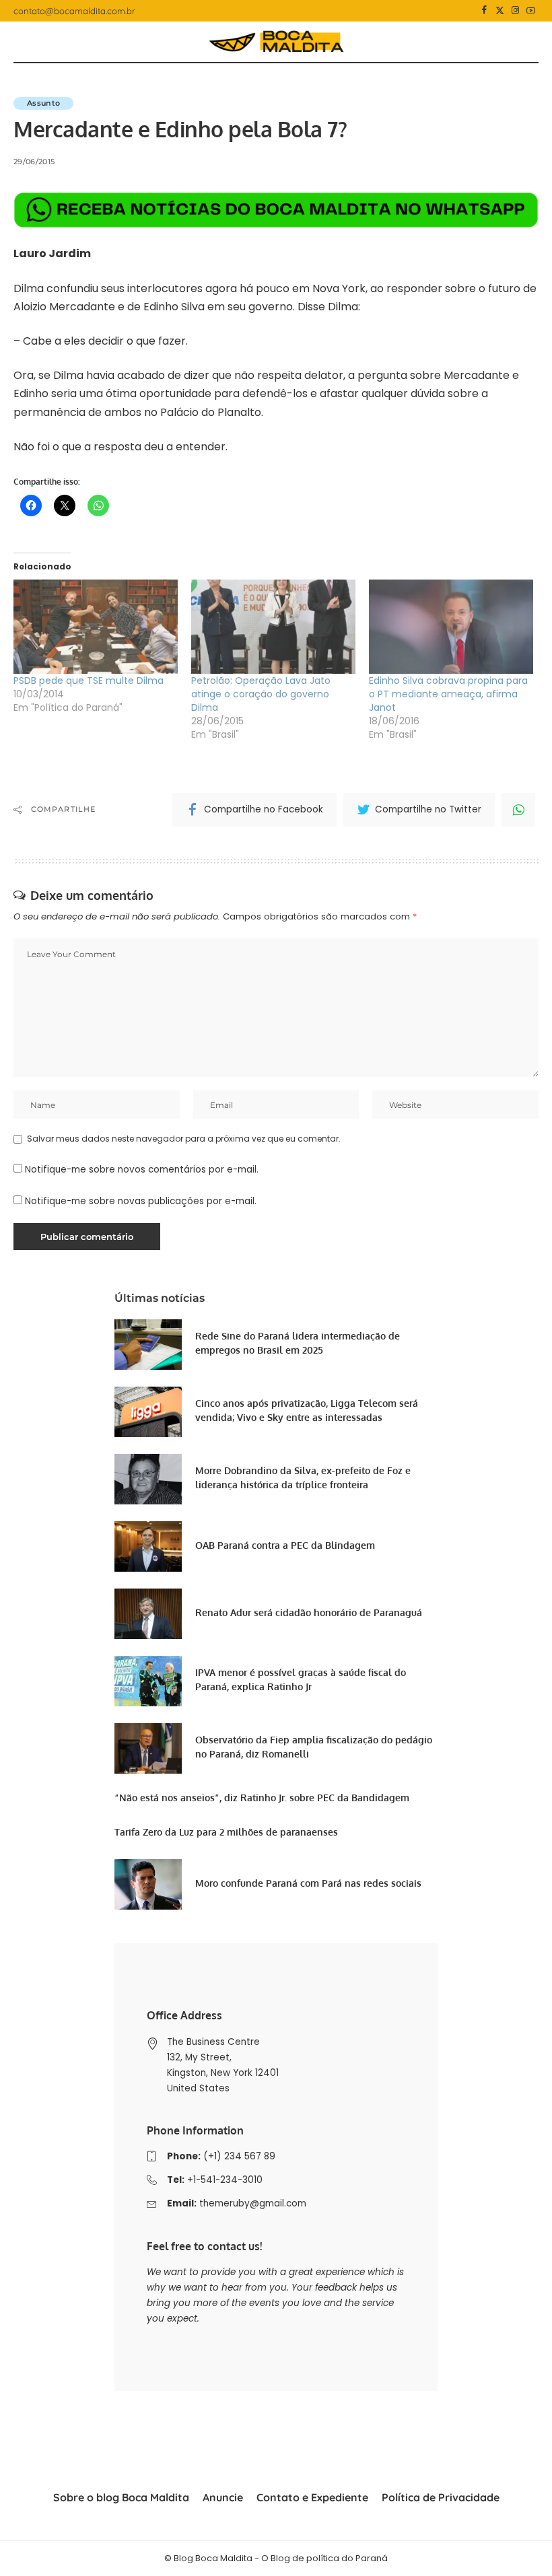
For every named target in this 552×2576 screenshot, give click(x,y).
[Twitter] (500, 11)
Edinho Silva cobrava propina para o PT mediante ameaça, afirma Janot (448, 694)
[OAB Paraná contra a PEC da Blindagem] (148, 1546)
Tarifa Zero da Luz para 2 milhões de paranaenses (226, 1832)
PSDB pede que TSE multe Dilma (89, 681)
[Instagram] (515, 11)
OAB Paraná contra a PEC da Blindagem (285, 1545)
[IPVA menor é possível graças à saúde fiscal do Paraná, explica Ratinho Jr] (148, 1681)
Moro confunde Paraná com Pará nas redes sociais (308, 1883)
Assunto (43, 103)
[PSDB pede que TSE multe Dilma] (96, 626)
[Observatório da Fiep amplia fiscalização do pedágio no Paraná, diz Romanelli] (148, 1748)
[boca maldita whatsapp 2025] (276, 210)
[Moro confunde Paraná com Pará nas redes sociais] (148, 1884)
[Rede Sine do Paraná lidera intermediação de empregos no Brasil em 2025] (148, 1345)
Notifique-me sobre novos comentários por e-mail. (142, 1170)
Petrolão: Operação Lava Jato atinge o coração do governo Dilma (261, 694)
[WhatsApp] (518, 810)
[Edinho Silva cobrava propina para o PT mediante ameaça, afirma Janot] (451, 626)
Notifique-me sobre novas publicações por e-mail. (141, 1201)
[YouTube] (531, 11)
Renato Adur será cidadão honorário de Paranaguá (309, 1612)
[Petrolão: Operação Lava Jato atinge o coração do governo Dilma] (273, 626)
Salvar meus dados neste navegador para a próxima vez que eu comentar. (184, 1139)
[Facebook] (484, 11)
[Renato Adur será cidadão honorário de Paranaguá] (148, 1614)
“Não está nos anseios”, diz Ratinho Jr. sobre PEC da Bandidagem (262, 1798)
